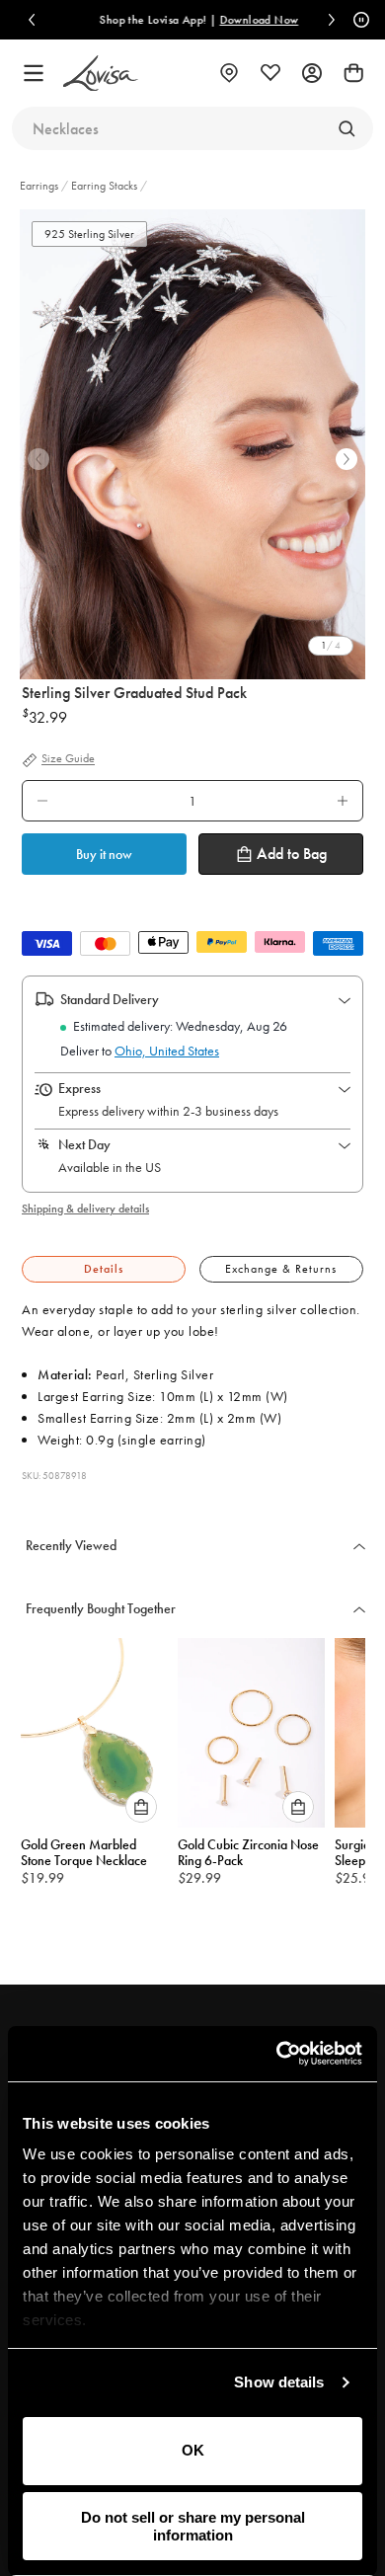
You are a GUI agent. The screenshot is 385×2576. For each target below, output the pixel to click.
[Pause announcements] (358, 20)
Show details (279, 2382)
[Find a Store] (229, 73)
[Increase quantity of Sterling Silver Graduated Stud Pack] (343, 801)
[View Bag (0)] (353, 73)
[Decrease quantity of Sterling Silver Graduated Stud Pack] (42, 801)
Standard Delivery (110, 999)
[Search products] (346, 128)
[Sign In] (312, 73)
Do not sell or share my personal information (193, 2526)
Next (346, 459)
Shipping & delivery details (85, 1209)
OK (193, 2450)
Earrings (40, 186)
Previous (38, 459)
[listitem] (192, 444)
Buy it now (104, 854)
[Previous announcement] (32, 20)
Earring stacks (104, 186)
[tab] (104, 1269)
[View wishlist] (270, 73)
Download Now (254, 20)
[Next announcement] (332, 20)
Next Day (84, 1144)
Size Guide (68, 759)
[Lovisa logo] (101, 74)
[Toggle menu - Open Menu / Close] (34, 73)
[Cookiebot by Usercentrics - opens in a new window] (277, 2054)
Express (79, 1088)
